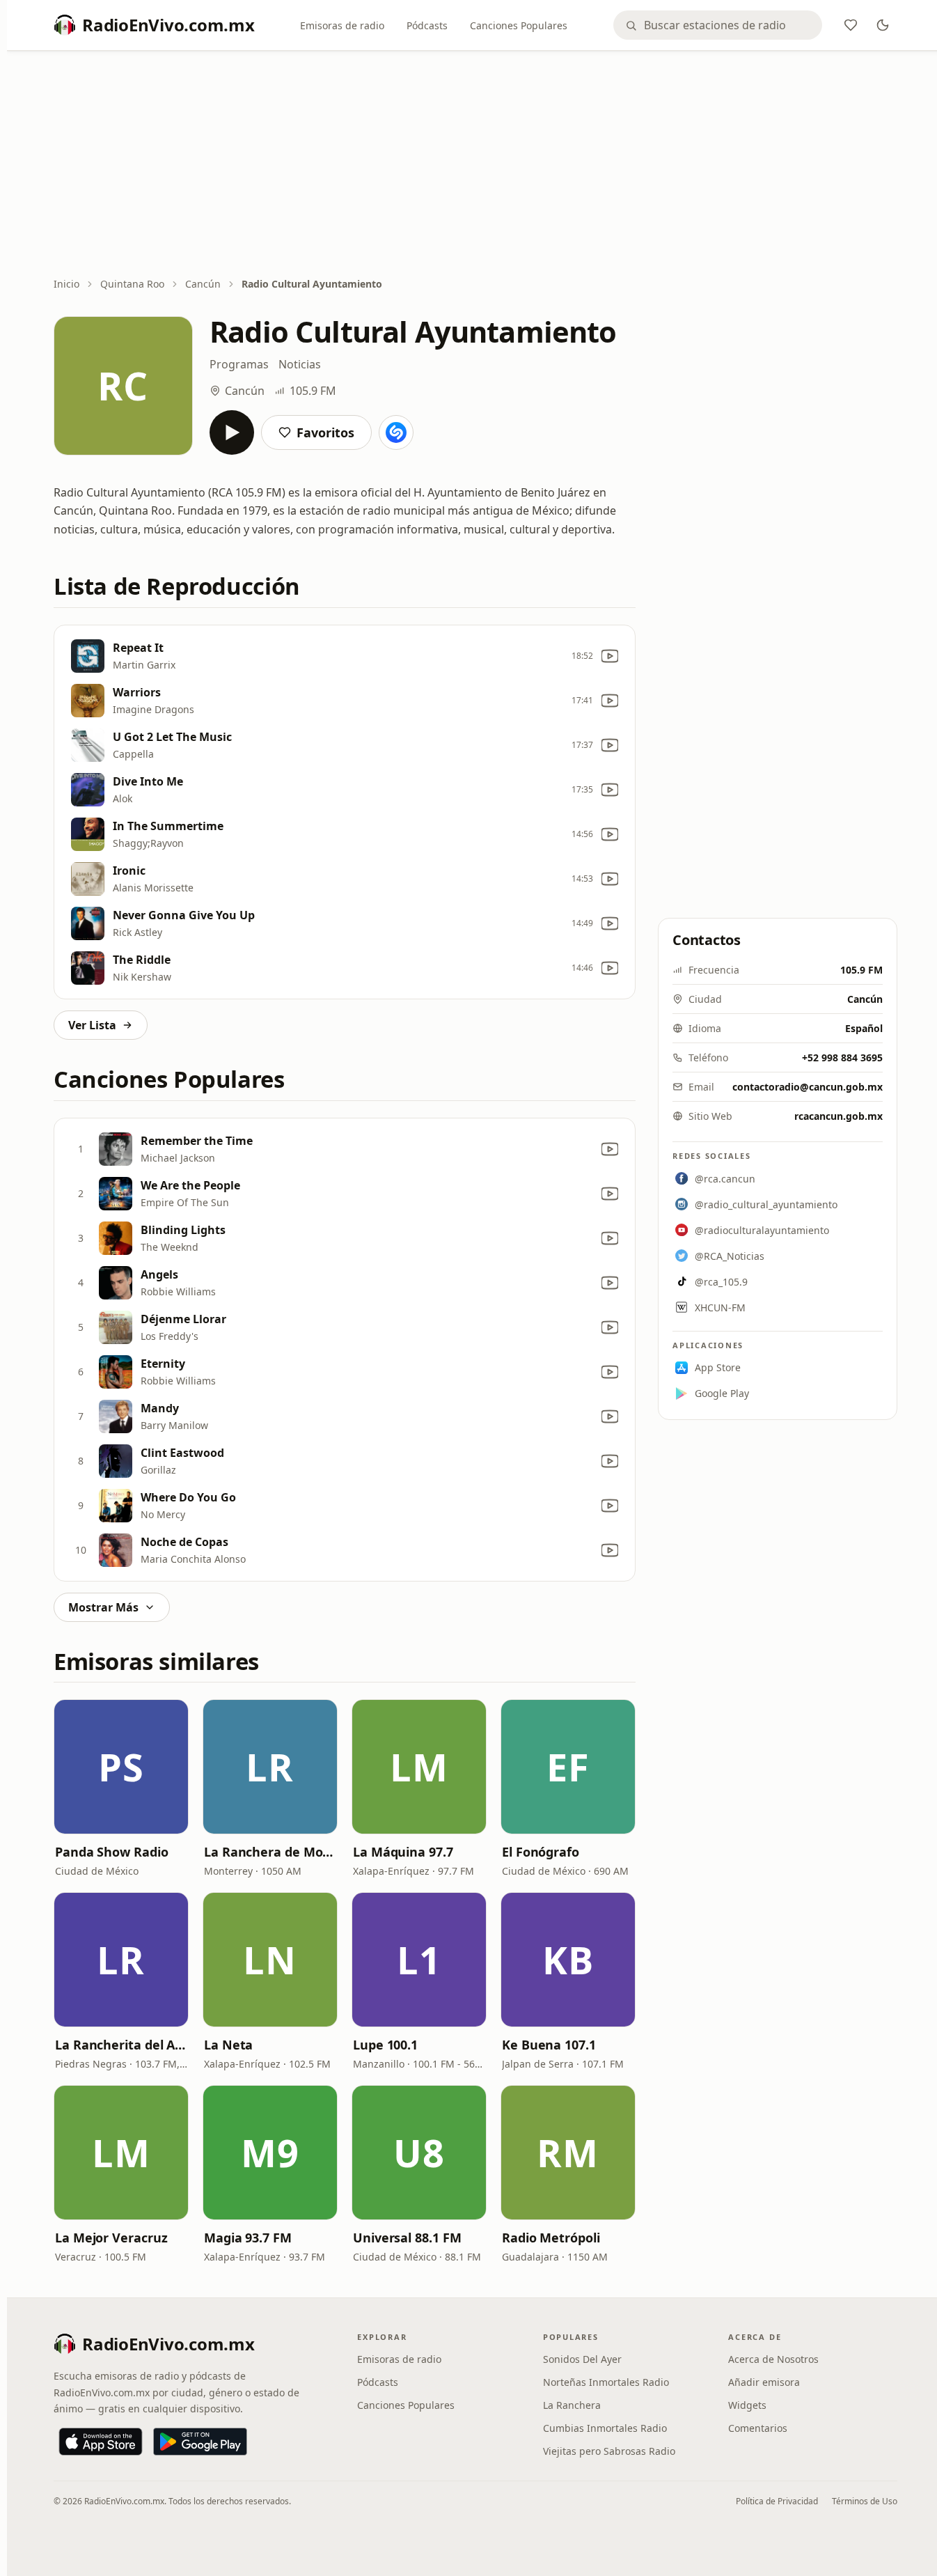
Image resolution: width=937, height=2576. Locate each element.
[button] (121, 1767)
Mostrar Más (103, 1607)
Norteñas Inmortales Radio (606, 2382)
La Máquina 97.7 (403, 1852)
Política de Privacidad (777, 2501)
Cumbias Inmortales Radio (605, 2428)
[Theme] (883, 25)
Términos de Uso (865, 2501)
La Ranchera (572, 2405)
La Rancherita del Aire (121, 2045)
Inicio (66, 284)
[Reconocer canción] (396, 432)
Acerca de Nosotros (773, 2359)
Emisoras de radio (342, 25)
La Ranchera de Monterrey (270, 1852)
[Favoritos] (851, 25)
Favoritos (325, 432)
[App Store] (101, 2442)
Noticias (300, 364)
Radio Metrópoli (551, 2238)
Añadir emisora (764, 2382)
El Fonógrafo (541, 1852)
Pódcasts (427, 25)
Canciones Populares (519, 25)
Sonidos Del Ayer (582, 2359)
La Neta (228, 2045)
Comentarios (758, 2428)
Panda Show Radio (112, 1852)
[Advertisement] (475, 165)
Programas (239, 364)
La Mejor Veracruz (111, 2238)
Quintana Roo (132, 284)
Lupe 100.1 (385, 2045)
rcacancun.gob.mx (838, 1116)
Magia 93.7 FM (248, 2238)
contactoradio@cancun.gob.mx (808, 1087)
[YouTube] (610, 656)
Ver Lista (92, 1025)
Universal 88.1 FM (407, 2238)
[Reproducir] (232, 432)
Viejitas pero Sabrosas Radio (609, 2451)
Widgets (747, 2405)
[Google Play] (200, 2442)
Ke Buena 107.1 (549, 2045)
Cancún (203, 284)
